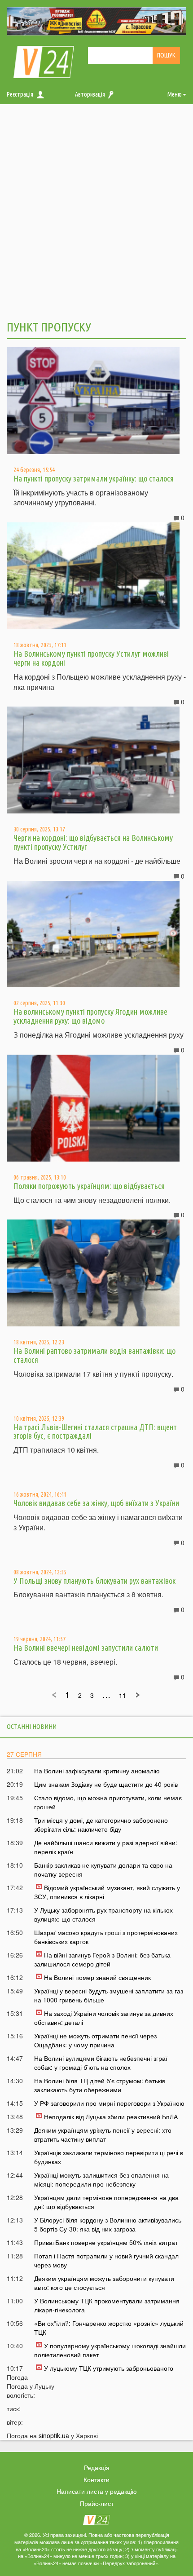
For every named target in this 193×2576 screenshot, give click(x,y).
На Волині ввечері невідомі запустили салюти (86, 1648)
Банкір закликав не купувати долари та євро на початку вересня (103, 1869)
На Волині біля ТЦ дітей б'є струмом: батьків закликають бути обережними (100, 2085)
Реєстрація (20, 94)
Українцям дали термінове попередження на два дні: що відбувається (106, 2202)
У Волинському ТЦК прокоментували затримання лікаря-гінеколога (107, 2305)
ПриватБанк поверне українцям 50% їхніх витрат (106, 2242)
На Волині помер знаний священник (97, 1977)
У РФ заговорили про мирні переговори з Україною (109, 2103)
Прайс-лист (97, 2503)
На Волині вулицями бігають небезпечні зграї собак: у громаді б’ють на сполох (101, 2063)
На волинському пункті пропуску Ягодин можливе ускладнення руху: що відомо (90, 1016)
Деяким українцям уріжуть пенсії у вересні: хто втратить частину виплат (103, 2134)
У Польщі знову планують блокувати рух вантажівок (94, 1581)
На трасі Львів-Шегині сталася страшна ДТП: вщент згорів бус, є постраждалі (95, 1432)
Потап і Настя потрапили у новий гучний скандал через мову (106, 2260)
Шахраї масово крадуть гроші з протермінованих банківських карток (106, 1937)
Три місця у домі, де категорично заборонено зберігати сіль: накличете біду (101, 1825)
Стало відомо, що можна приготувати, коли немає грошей (108, 1802)
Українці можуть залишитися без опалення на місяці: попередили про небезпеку (101, 2179)
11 (123, 1695)
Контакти (96, 2479)
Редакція (97, 2467)
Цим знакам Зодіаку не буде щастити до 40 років (106, 1784)
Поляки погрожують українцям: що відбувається (89, 1186)
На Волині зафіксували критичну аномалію (97, 1771)
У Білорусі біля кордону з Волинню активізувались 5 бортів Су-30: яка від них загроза (108, 2224)
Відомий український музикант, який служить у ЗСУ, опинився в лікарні (107, 1892)
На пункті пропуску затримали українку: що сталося (94, 478)
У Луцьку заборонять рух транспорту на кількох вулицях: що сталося (103, 1914)
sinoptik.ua (54, 2435)
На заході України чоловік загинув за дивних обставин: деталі (104, 2018)
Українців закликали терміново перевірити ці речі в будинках (109, 2157)
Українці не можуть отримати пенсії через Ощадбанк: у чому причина (95, 2040)
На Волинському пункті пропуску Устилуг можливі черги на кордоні (91, 658)
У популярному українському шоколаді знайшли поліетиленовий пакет (110, 2350)
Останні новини (32, 1726)
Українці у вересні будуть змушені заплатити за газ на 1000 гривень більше (109, 1995)
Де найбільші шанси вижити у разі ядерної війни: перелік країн (106, 1847)
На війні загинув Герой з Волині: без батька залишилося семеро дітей (102, 1959)
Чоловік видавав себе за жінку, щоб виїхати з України (96, 1503)
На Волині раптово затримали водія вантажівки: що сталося (94, 1355)
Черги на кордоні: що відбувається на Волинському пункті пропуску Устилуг (93, 842)
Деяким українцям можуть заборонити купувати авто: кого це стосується (104, 2283)
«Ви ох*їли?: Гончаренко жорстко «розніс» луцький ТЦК (109, 2328)
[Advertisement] (96, 211)
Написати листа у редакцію (97, 2491)
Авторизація (90, 94)
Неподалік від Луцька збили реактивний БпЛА (111, 2116)
